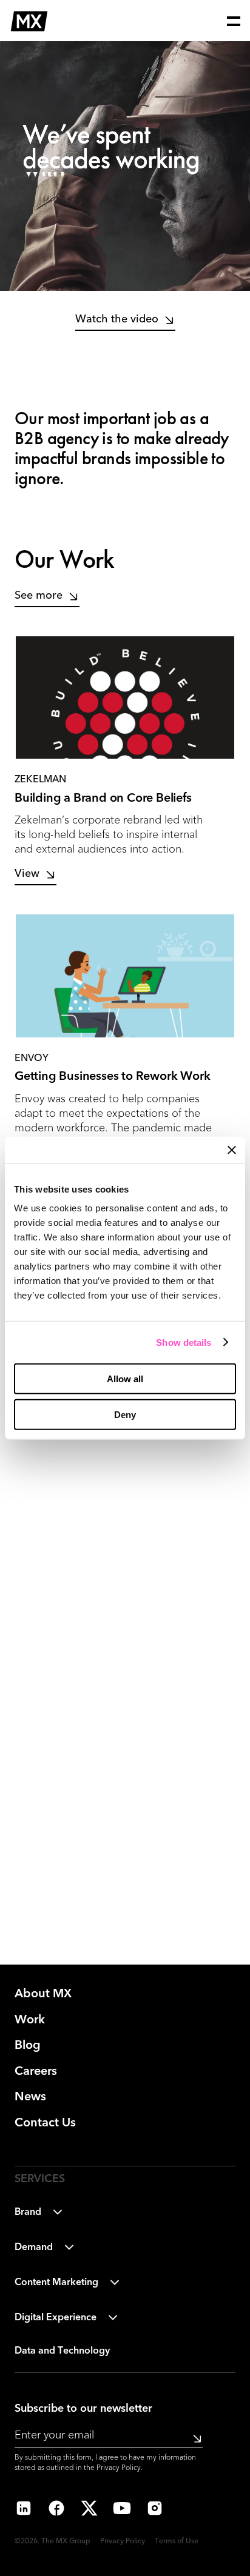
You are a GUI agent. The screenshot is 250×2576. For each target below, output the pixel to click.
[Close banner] (232, 1150)
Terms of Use (177, 2541)
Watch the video (117, 319)
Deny (125, 1415)
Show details (184, 1342)
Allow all (125, 1379)
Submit (193, 2438)
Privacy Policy (119, 2468)
